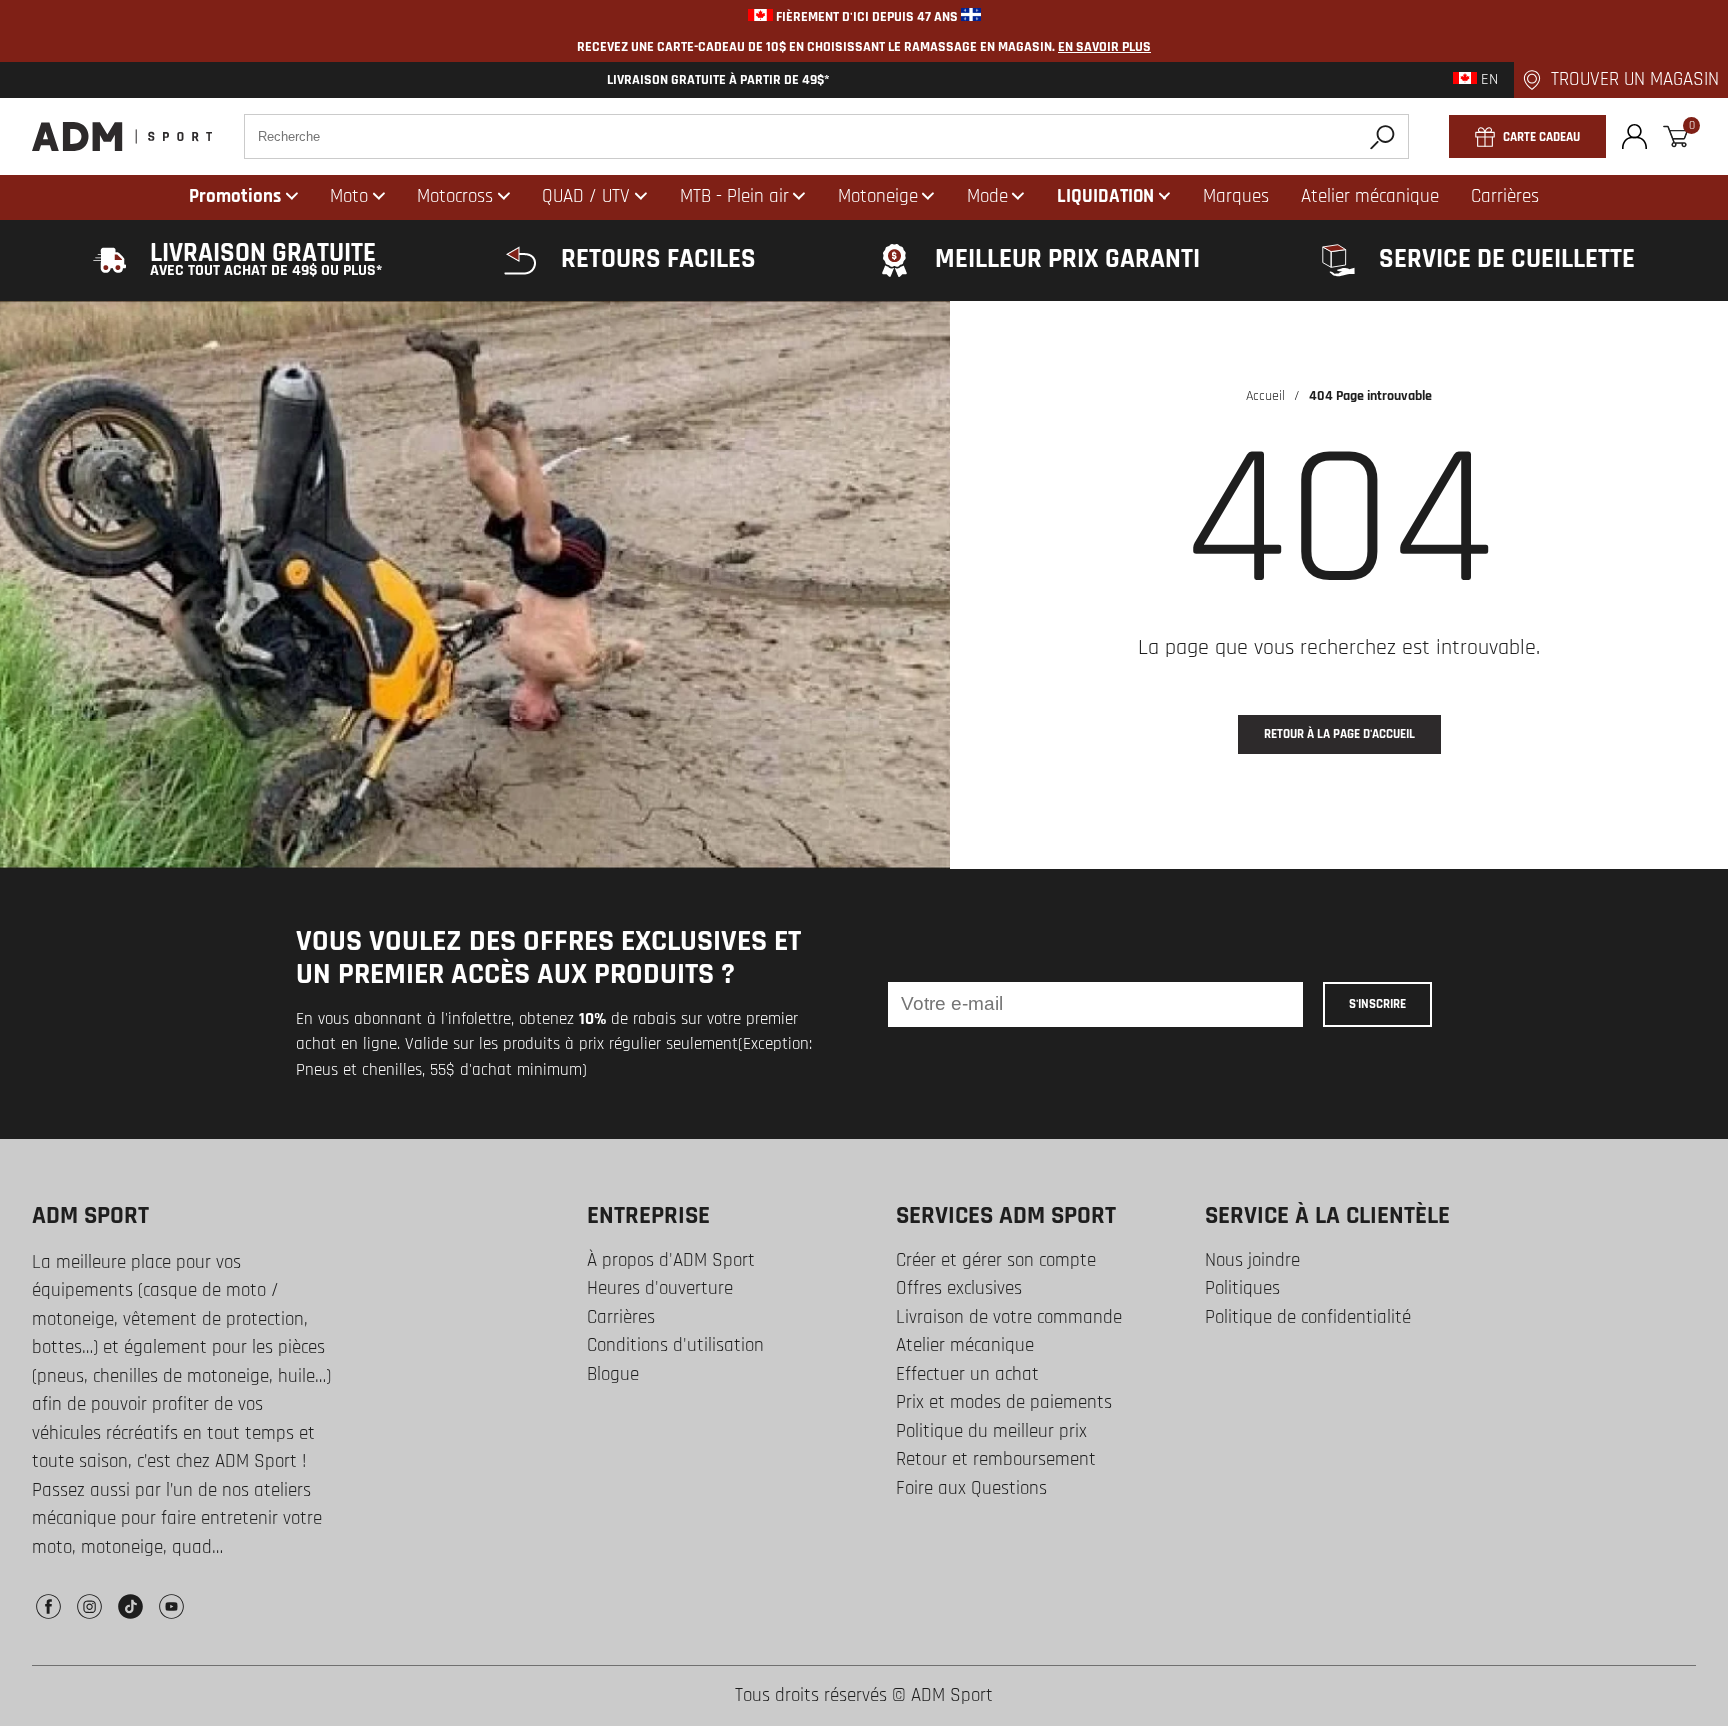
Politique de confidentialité (1308, 1317)
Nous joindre (1252, 1260)
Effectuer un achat (967, 1374)
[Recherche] (1382, 136)
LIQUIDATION (1105, 196)
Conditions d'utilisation (675, 1345)
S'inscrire (1377, 1004)
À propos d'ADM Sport (671, 1260)
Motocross (455, 196)
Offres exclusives (959, 1288)
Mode (987, 196)
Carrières (621, 1317)
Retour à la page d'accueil (1339, 734)
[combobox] (826, 136)
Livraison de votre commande (1009, 1317)
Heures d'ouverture (660, 1288)
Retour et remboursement (996, 1459)
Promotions (235, 196)
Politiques (1242, 1288)
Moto (349, 196)
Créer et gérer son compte (996, 1260)
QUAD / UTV (586, 196)
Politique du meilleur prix (991, 1431)
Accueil (1265, 396)
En (1487, 80)
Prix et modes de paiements (1004, 1402)
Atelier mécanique (965, 1345)
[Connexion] (1634, 136)
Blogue (613, 1374)
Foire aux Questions (971, 1488)
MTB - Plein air (734, 196)
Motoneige (878, 196)
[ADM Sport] (122, 136)
